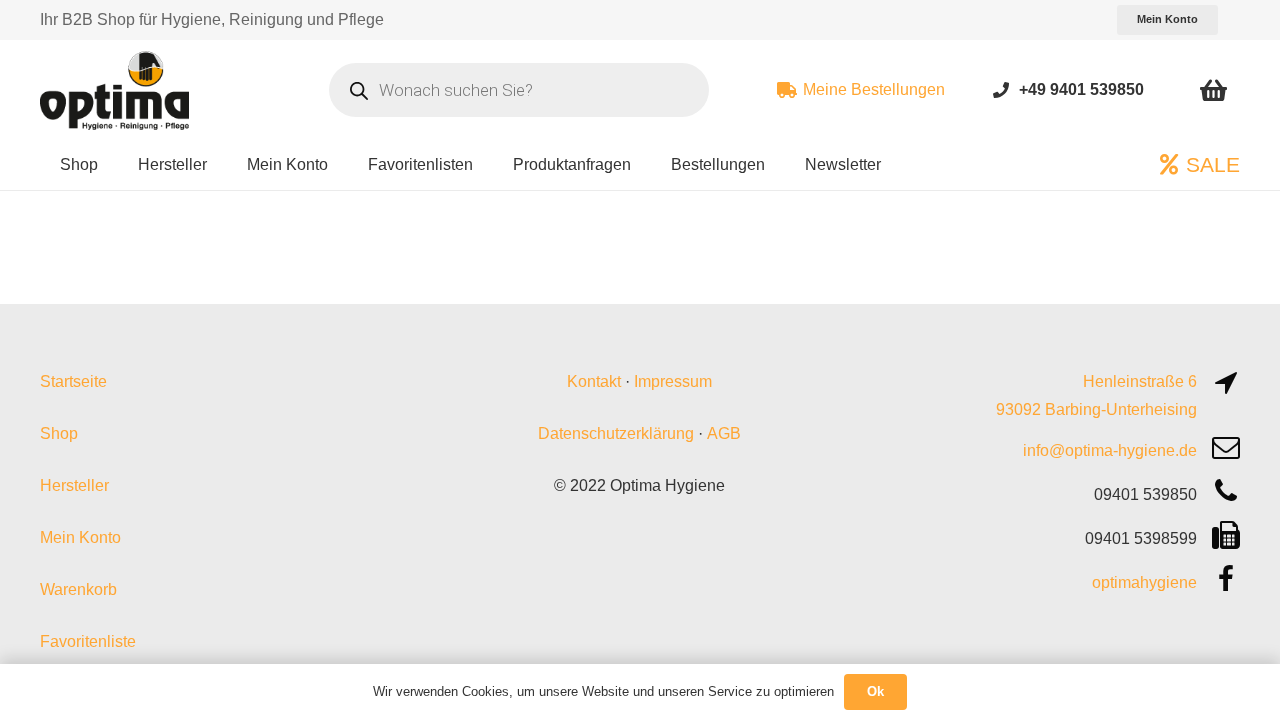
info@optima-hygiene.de (1110, 450)
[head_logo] (117, 90)
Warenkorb (78, 589)
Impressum (673, 381)
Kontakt (594, 381)
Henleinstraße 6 (1140, 381)
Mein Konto (80, 537)
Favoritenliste (88, 641)
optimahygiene (1144, 582)
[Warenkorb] (1213, 90)
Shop (59, 433)
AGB (724, 433)
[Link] (1001, 89)
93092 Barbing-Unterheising (1096, 409)
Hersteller (74, 485)
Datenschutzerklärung (616, 433)
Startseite (73, 381)
